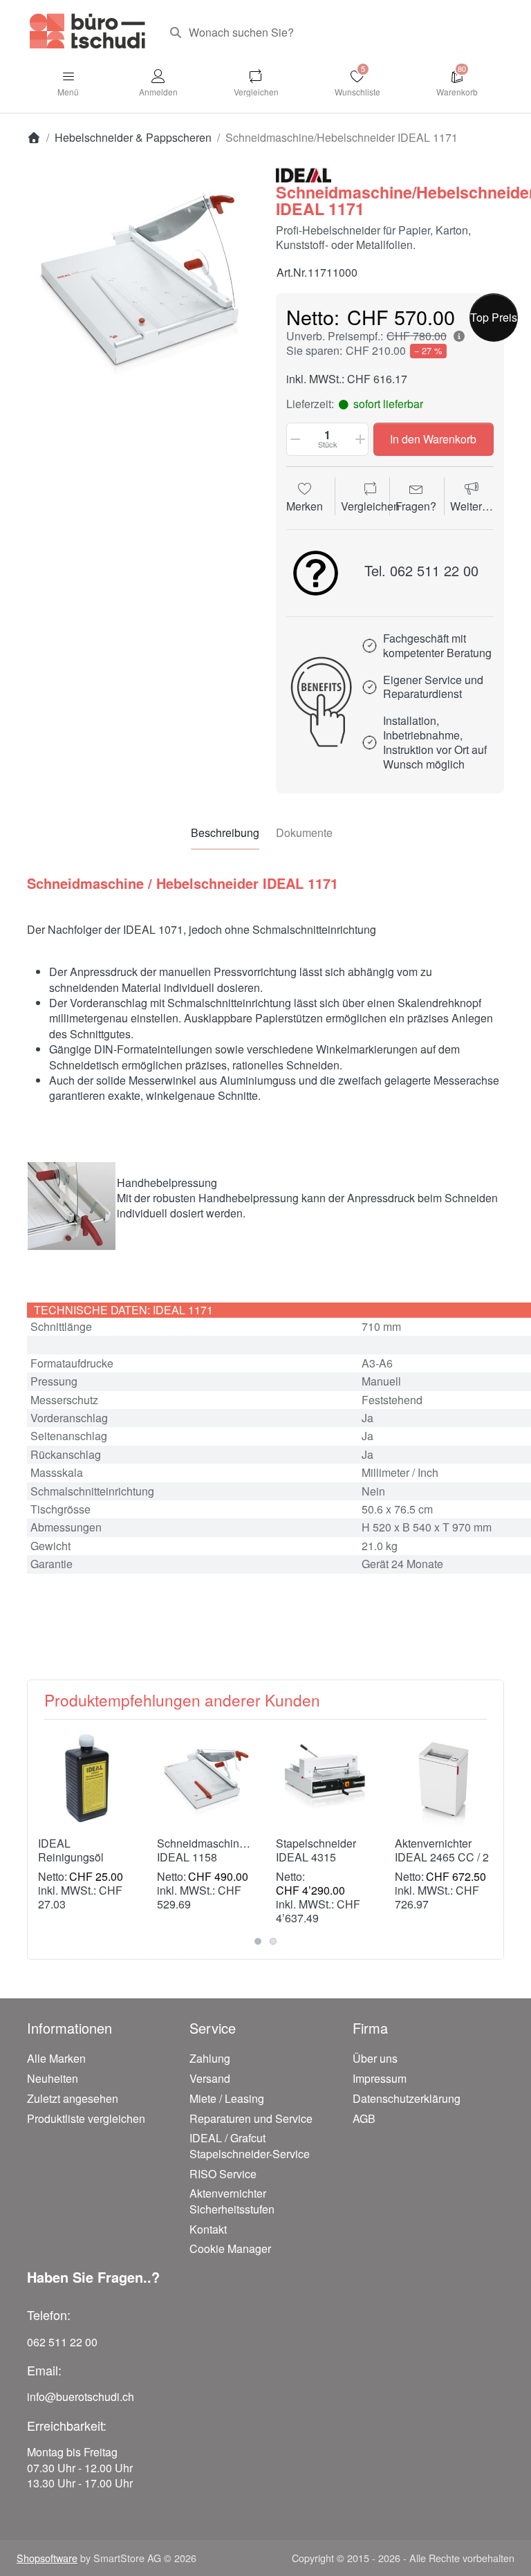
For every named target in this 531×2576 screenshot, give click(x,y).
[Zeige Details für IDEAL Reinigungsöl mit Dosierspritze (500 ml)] (87, 1779)
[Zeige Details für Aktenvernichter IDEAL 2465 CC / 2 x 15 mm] (444, 1779)
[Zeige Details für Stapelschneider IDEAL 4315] (325, 1779)
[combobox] (332, 33)
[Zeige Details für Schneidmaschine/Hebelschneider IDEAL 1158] (206, 1779)
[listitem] (141, 280)
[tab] (225, 833)
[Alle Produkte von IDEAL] (304, 173)
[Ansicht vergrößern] (141, 280)
